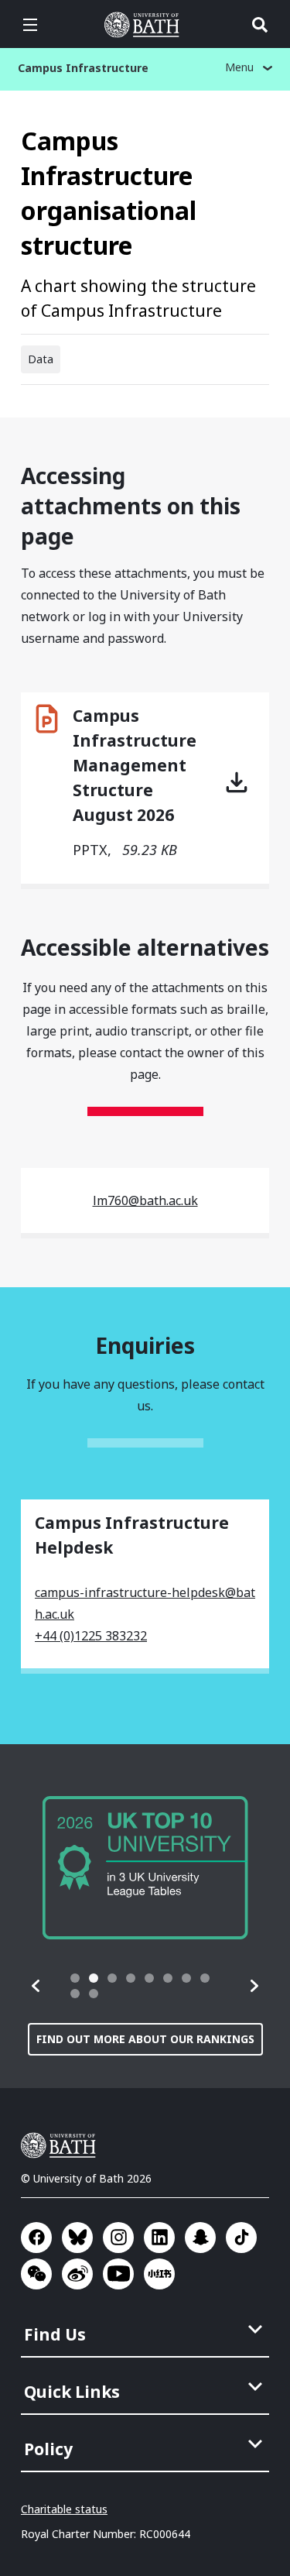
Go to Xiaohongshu (159, 2274)
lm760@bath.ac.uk (145, 1200)
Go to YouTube (118, 2274)
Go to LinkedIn (159, 2238)
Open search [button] (260, 25)
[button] (36, 1986)
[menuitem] (147, 2330)
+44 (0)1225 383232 (91, 1636)
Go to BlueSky (77, 2238)
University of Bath (145, 25)
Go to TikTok (241, 2238)
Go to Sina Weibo (77, 2274)
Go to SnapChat (200, 2238)
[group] (145, 1868)
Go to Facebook (36, 2238)
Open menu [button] (30, 25)
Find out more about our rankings (145, 2039)
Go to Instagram (118, 2238)
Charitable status (64, 2509)
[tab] (75, 1978)
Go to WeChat (36, 2274)
